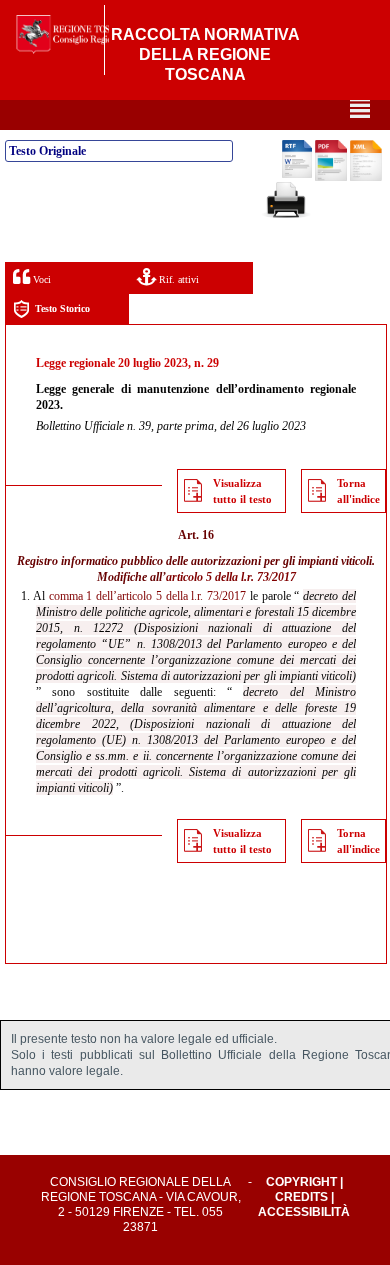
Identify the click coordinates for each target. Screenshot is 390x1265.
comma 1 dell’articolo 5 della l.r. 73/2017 (148, 596)
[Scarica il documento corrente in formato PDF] (331, 177)
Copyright (301, 1182)
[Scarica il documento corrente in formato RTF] (297, 174)
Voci (40, 279)
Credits (301, 1197)
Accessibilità (304, 1212)
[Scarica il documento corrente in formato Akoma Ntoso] (366, 177)
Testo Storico (62, 308)
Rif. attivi (177, 279)
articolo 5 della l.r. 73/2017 (231, 577)
